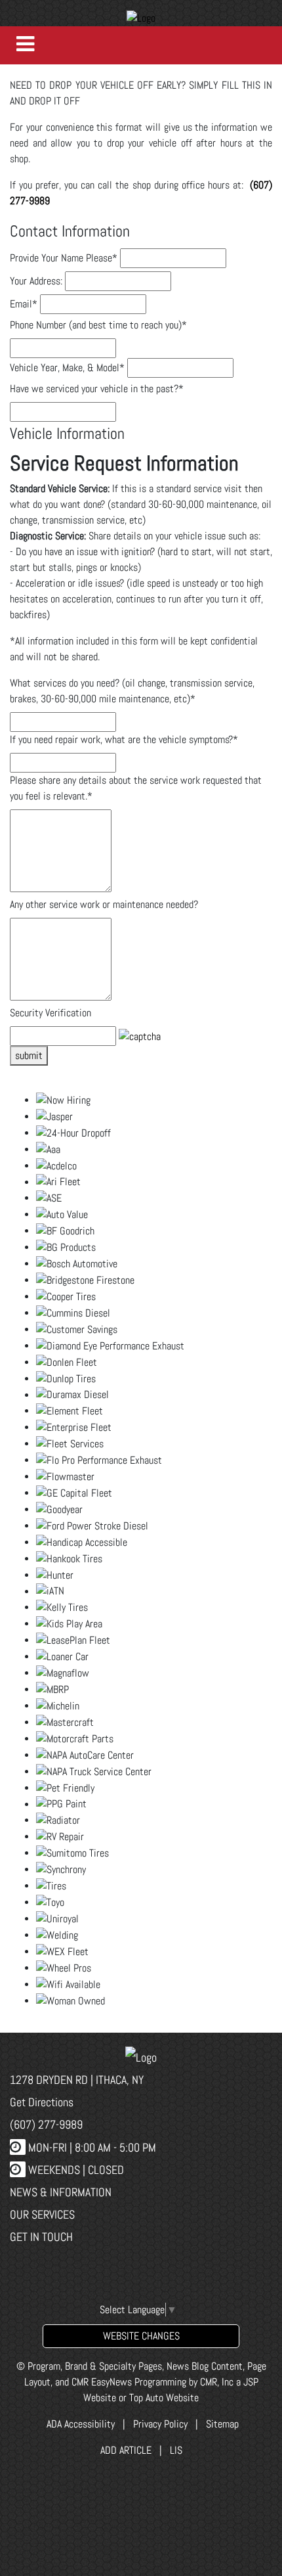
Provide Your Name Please (64, 258)
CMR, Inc (217, 2382)
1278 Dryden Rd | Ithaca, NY (77, 2080)
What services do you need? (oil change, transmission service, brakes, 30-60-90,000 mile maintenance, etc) (132, 691)
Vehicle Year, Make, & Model (67, 368)
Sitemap (222, 2424)
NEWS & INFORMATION (61, 2192)
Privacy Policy (160, 2424)
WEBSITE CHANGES (141, 2336)
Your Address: (36, 281)
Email (24, 304)
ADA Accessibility (79, 2424)
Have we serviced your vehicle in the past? (97, 389)
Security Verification (50, 1013)
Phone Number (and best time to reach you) (98, 325)
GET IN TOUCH (41, 2237)
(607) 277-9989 (46, 2124)
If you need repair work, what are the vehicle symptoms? (124, 739)
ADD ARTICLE (126, 2450)
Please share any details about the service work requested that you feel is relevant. (136, 788)
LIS (176, 2450)
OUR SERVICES (42, 2214)
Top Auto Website (164, 2398)
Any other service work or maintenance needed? (104, 904)
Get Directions (42, 2102)
